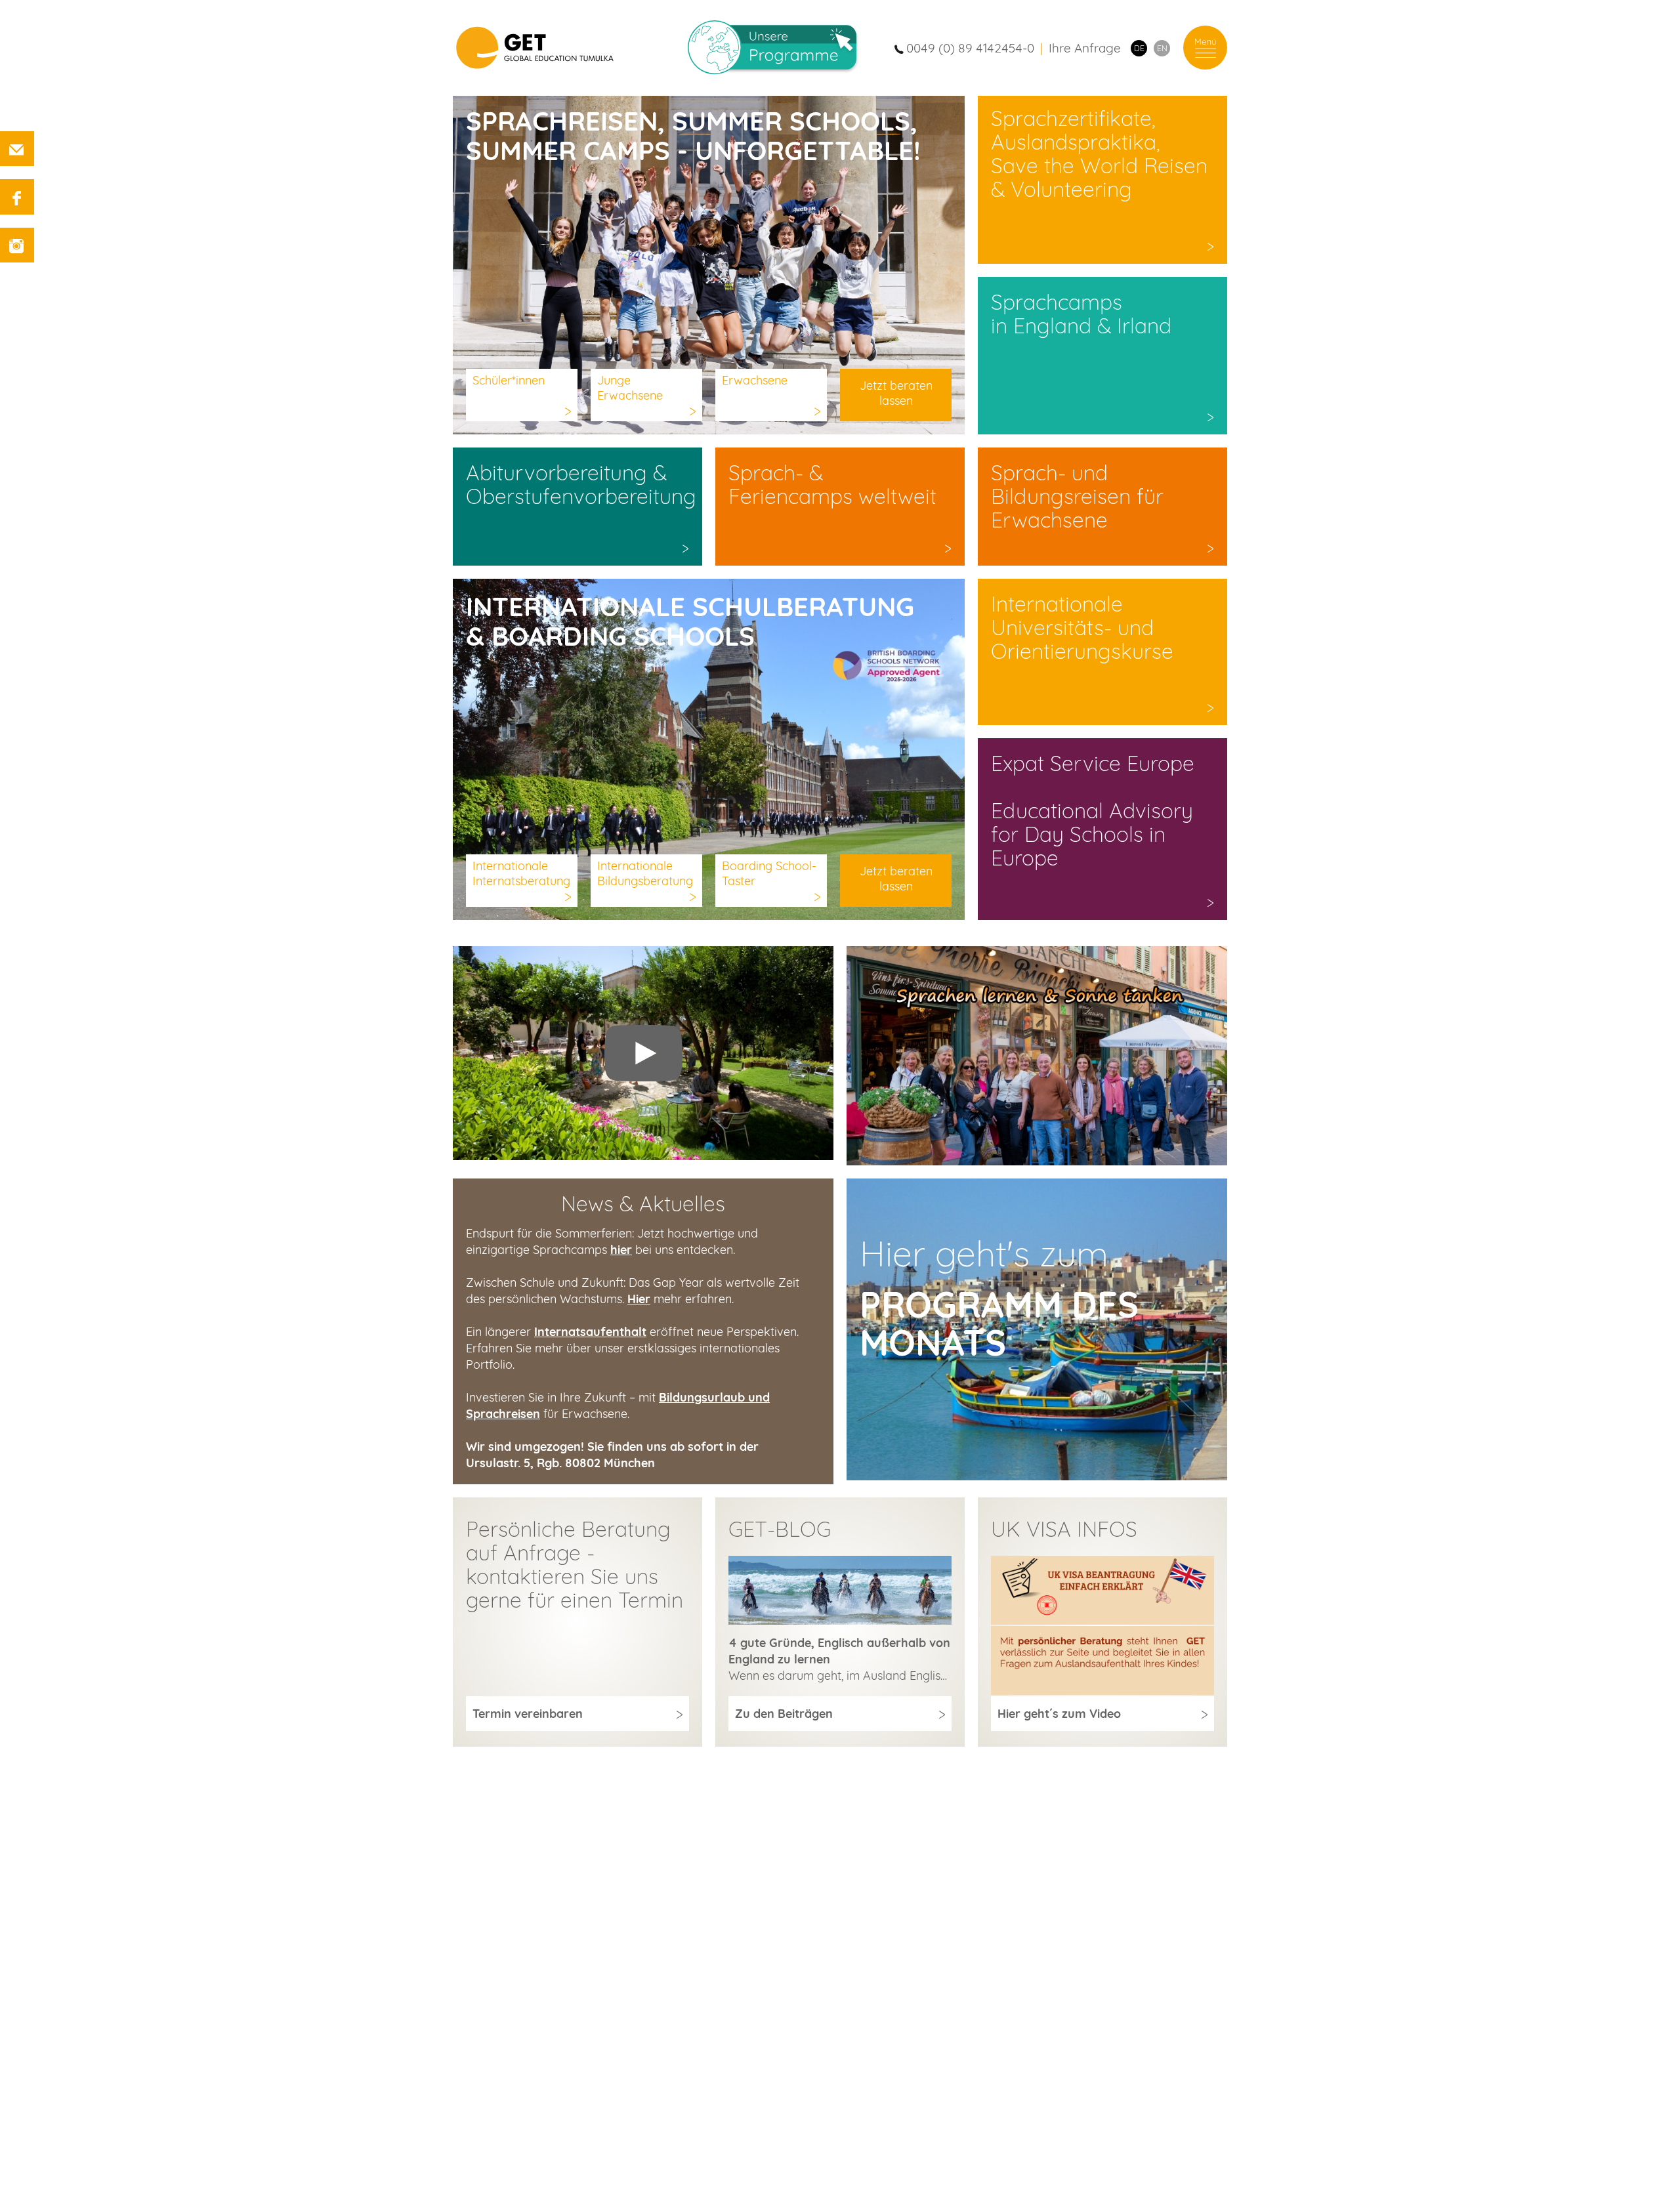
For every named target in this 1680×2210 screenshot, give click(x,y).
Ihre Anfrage (1085, 48)
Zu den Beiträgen (784, 1714)
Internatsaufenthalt (590, 1332)
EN (1162, 48)
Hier (639, 1299)
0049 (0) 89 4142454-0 (970, 48)
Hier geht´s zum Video (1059, 1714)
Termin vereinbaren (528, 1714)
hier (621, 1250)
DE (1139, 48)
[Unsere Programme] (782, 48)
